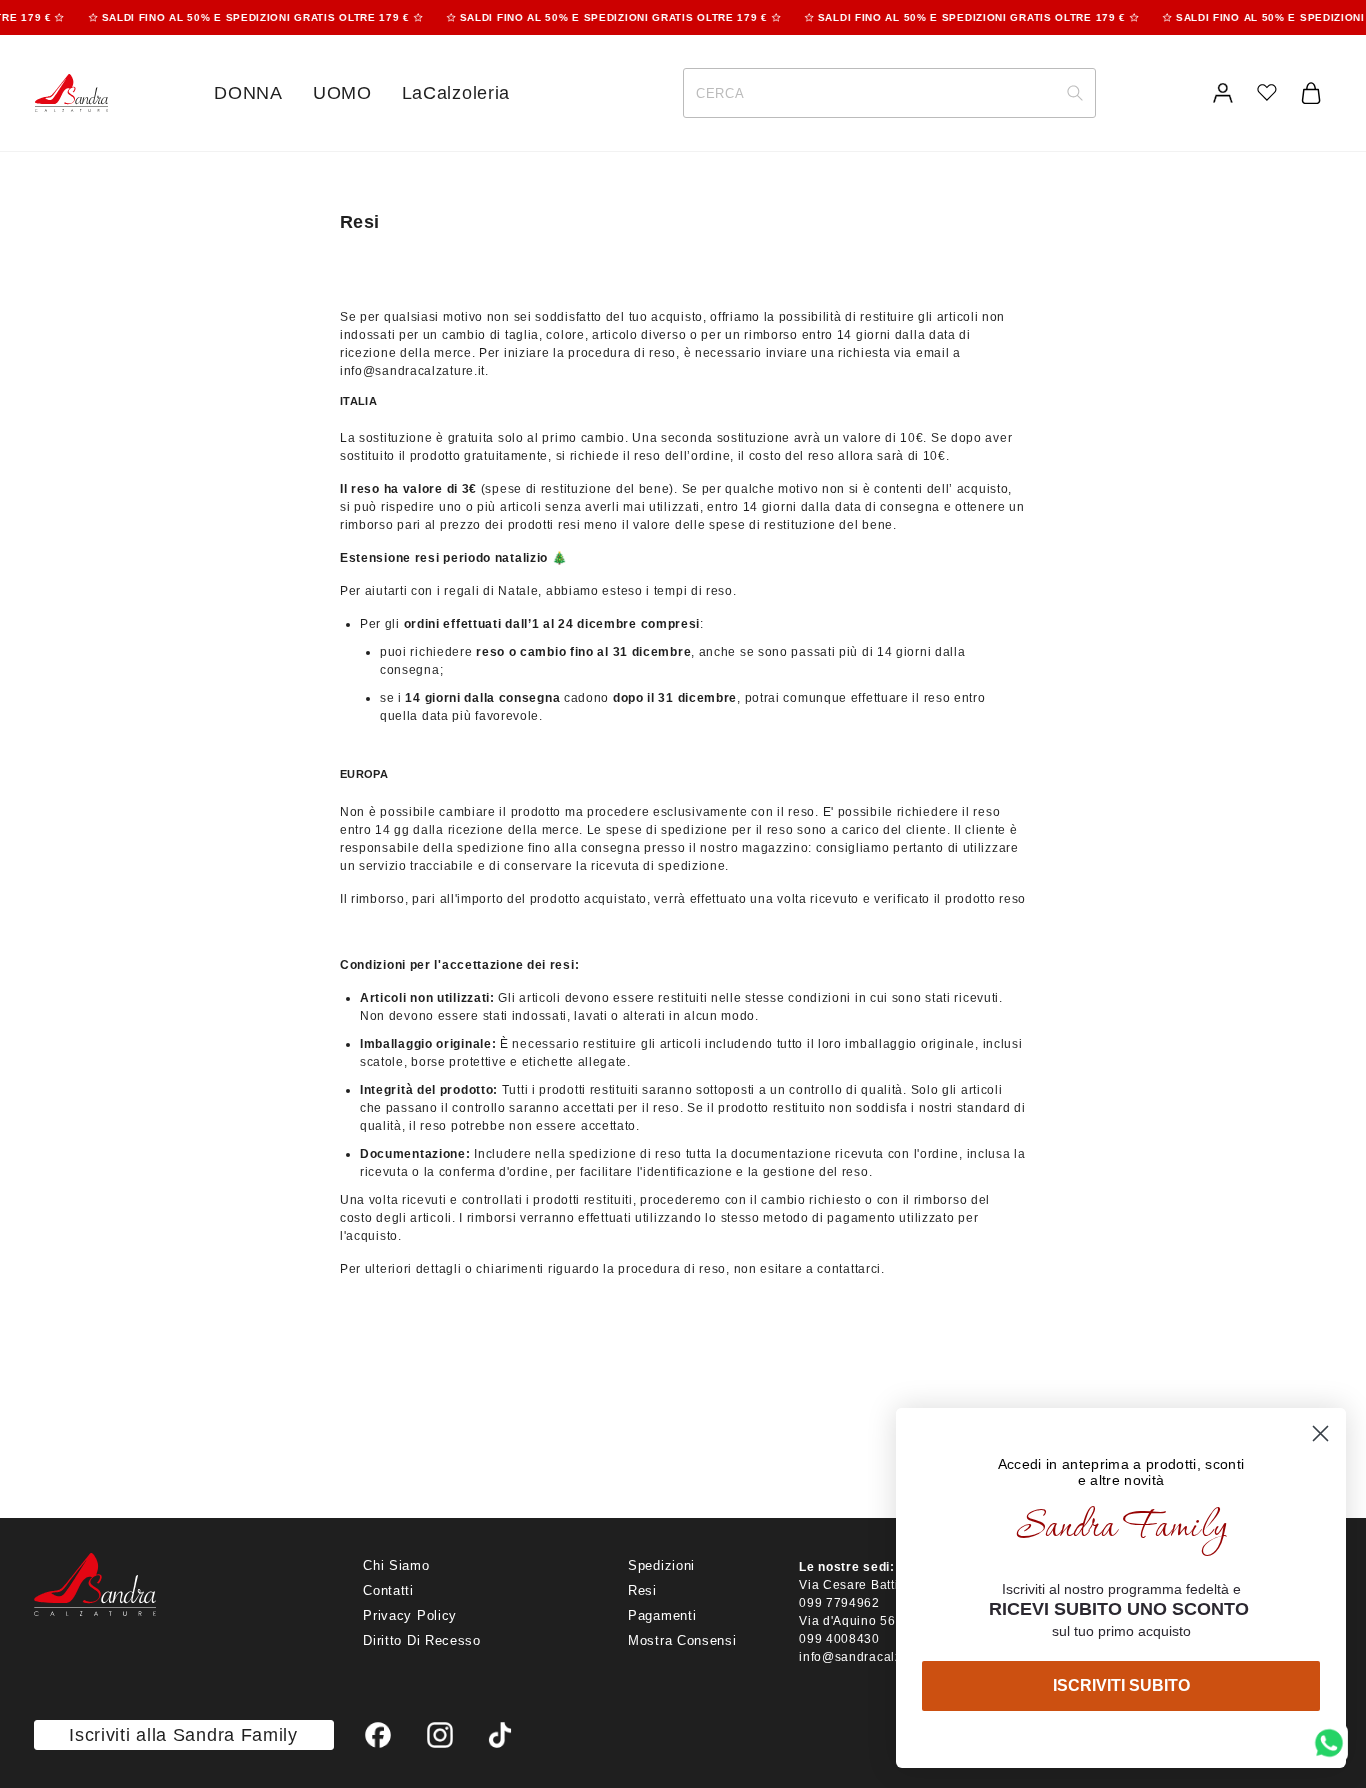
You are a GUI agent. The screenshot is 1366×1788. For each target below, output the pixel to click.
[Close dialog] (1320, 1433)
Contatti (388, 1590)
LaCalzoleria (456, 93)
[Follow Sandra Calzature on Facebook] (379, 1736)
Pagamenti (662, 1615)
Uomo (342, 93)
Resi (642, 1590)
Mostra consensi (682, 1640)
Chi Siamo (396, 1565)
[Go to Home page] (71, 93)
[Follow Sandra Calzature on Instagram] (441, 1736)
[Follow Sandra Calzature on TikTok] (500, 1736)
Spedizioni (661, 1565)
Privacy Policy (410, 1615)
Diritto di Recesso (422, 1640)
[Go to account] (1223, 93)
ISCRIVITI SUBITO (1121, 1685)
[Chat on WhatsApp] (1329, 1743)
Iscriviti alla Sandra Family (183, 1735)
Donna (248, 93)
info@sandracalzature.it (412, 371)
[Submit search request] (1075, 93)
